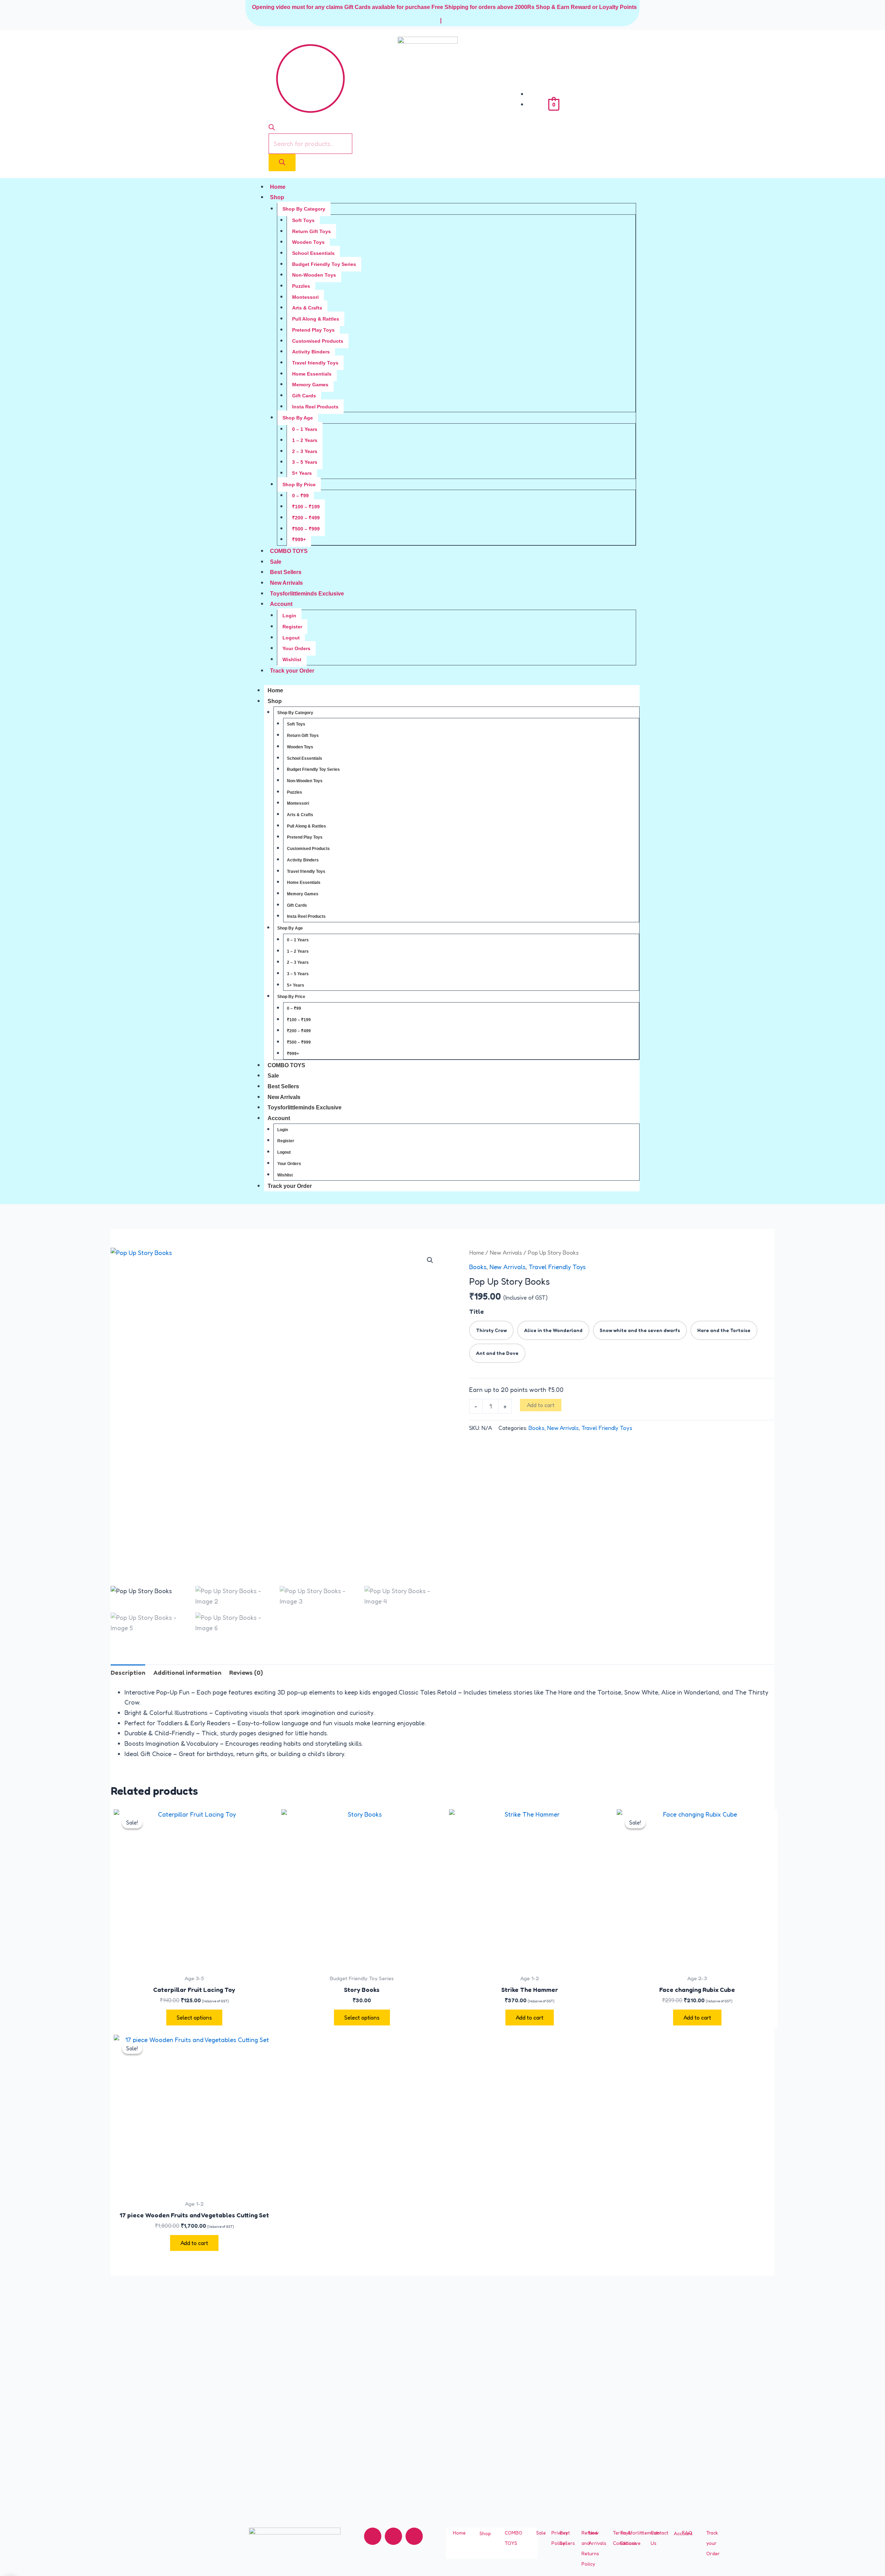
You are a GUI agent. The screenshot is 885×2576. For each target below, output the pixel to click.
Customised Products (318, 341)
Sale (276, 562)
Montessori (305, 297)
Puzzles (301, 286)
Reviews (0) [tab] (246, 1672)
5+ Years (302, 473)
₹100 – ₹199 (306, 507)
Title (477, 1311)
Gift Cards (304, 396)
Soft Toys (303, 220)
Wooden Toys (308, 242)
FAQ (687, 2533)
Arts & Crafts (307, 308)
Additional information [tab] (187, 1672)
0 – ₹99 (300, 496)
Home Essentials (312, 374)
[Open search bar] (272, 128)
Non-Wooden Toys (314, 275)
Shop (277, 197)
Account (281, 604)
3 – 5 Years (305, 462)
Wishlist (292, 659)
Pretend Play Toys (313, 330)
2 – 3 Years (305, 451)
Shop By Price (299, 484)
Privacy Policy (560, 2538)
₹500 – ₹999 (306, 529)
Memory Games (310, 385)
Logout (291, 638)
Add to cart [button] (530, 2018)
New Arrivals (286, 583)
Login (289, 616)
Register (292, 627)
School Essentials (313, 253)
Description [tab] (128, 1672)
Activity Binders (311, 352)
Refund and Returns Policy (590, 2548)
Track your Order (292, 671)
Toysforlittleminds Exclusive (307, 594)
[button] (430, 1260)
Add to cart (541, 1405)
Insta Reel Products (315, 407)
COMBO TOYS (289, 551)
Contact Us (659, 2538)
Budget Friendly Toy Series (324, 264)
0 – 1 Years (305, 429)
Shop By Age (298, 418)
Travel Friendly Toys (557, 1267)
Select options (194, 2018)
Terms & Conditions (625, 2538)
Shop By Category (304, 209)
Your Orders (296, 648)
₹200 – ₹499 (306, 518)
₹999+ (299, 539)
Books (478, 1267)
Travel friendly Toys (315, 363)
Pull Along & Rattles (316, 319)
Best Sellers (286, 572)
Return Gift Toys (311, 231)
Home (278, 187)
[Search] (282, 163)
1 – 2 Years (305, 440)
